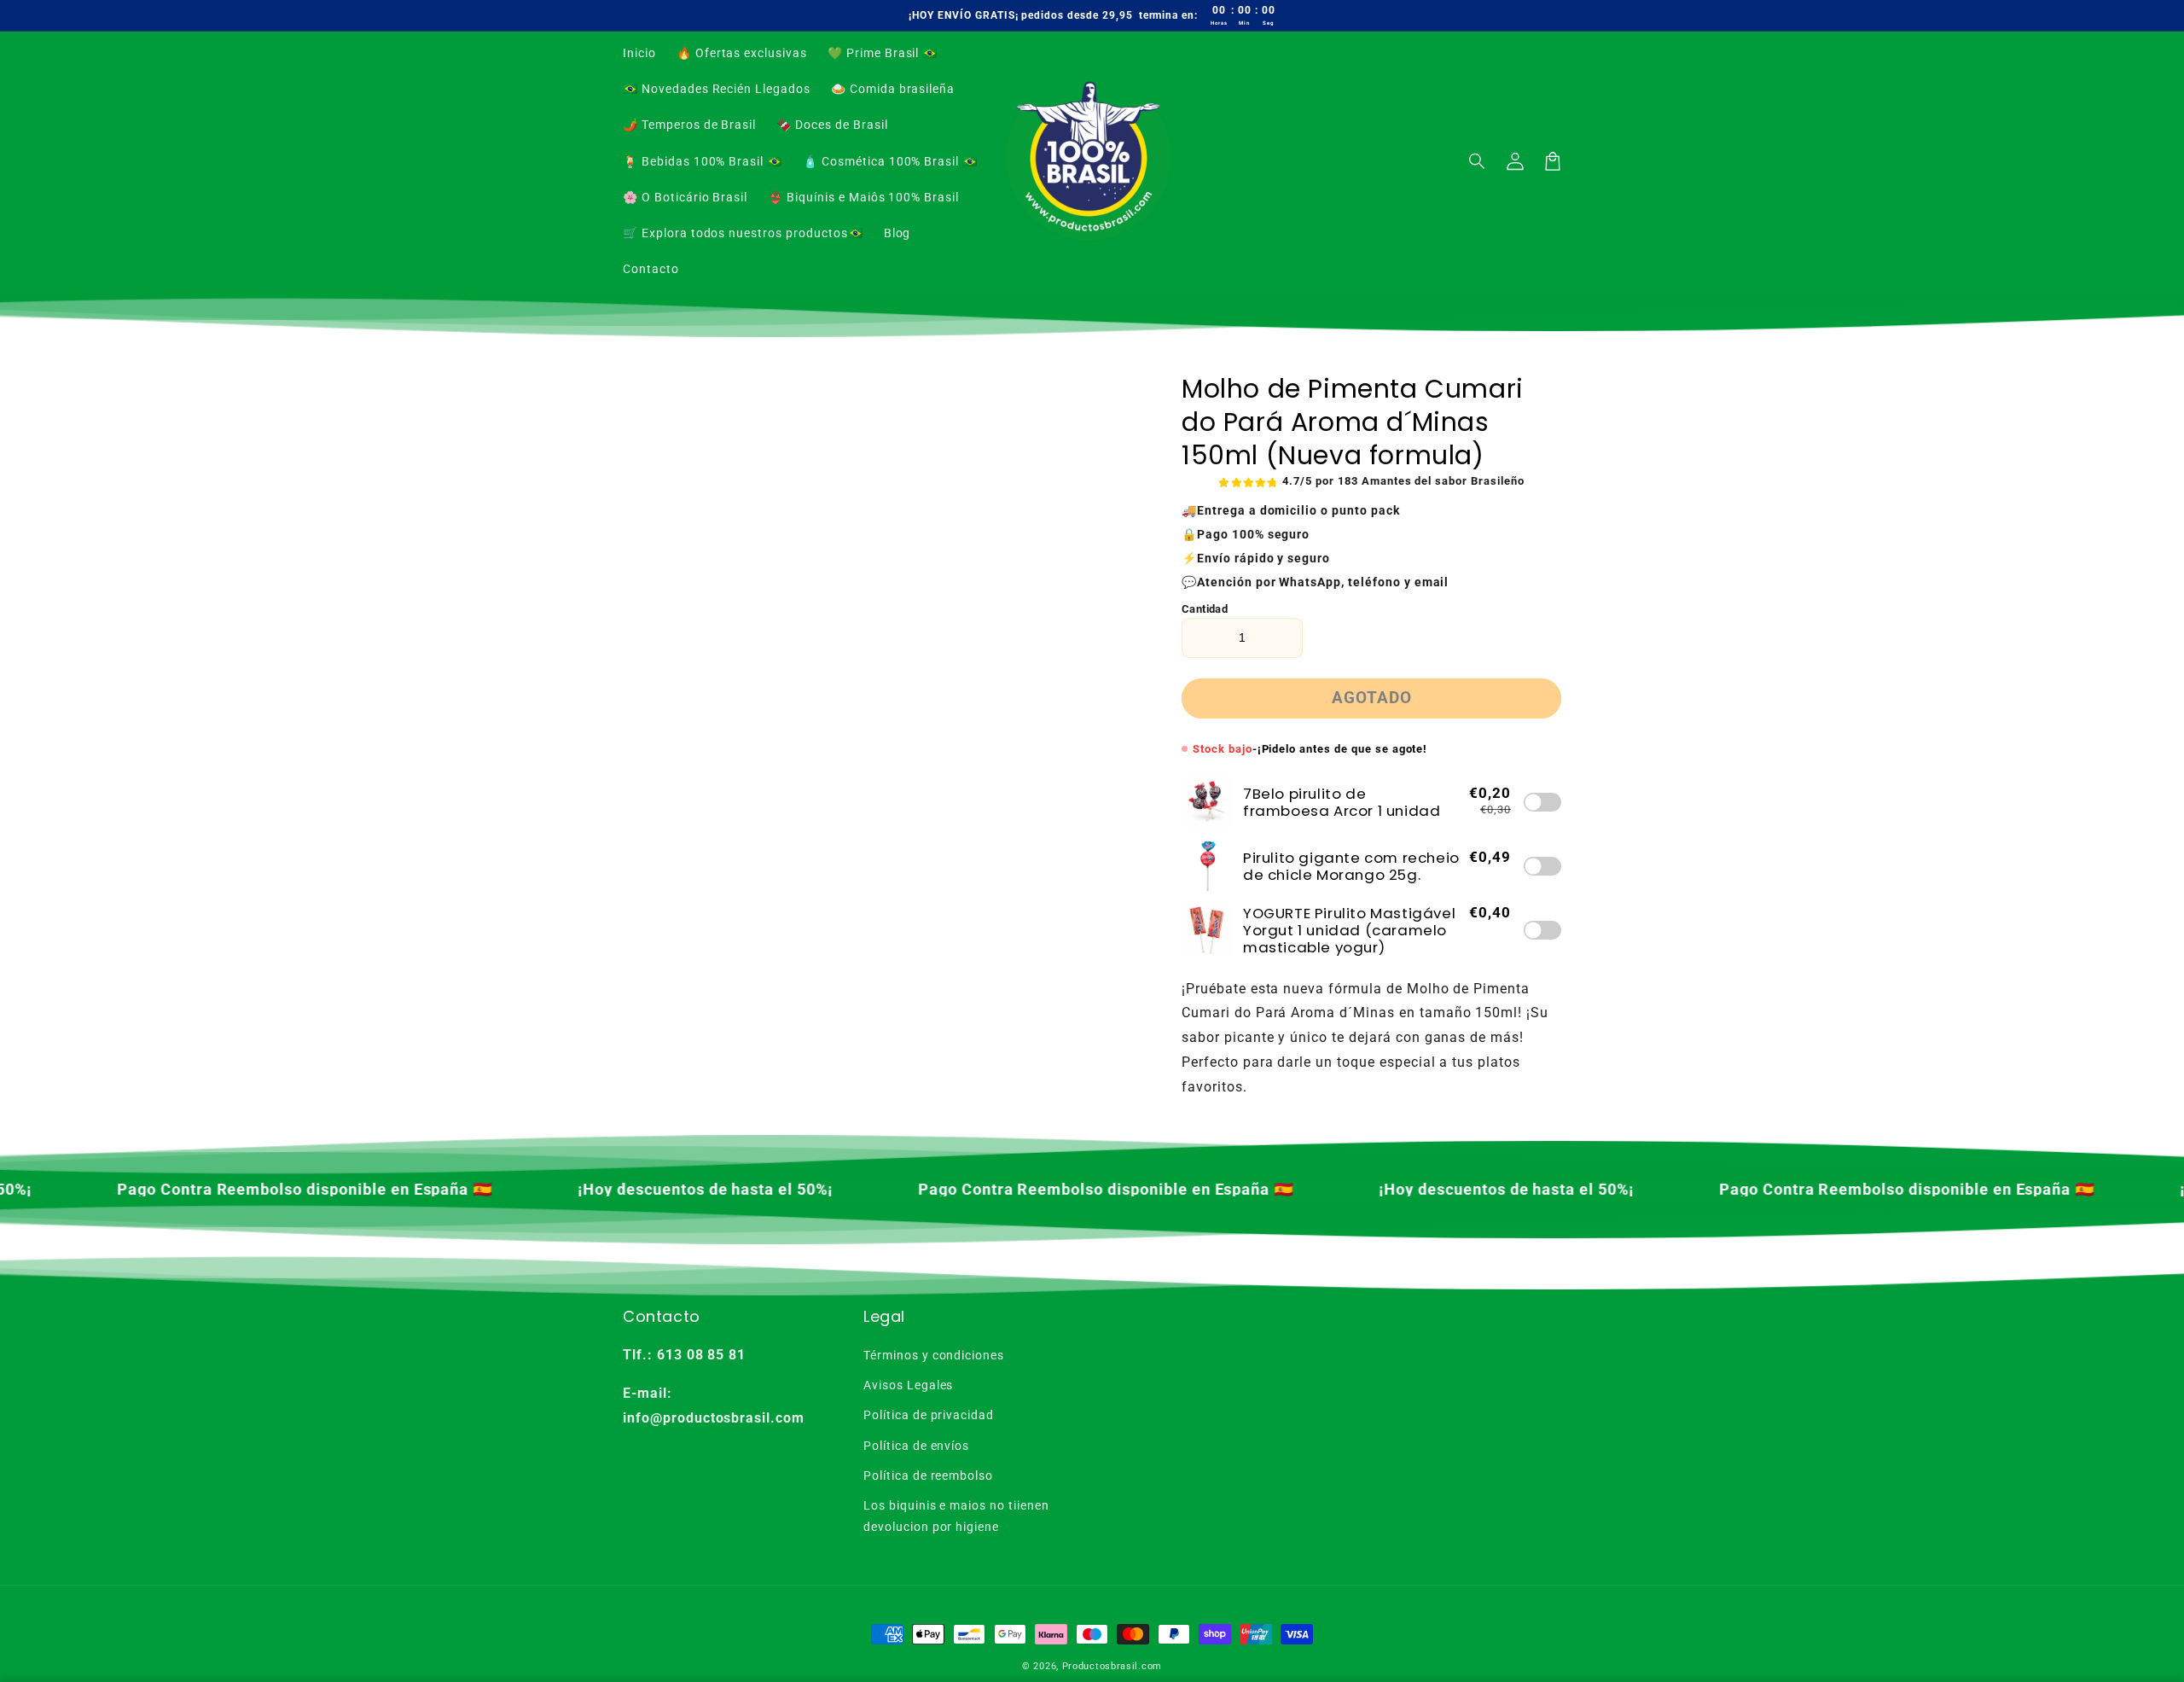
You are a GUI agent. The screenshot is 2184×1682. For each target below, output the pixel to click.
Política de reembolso (928, 1475)
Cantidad (1205, 609)
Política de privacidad (929, 1415)
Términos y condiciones (934, 1355)
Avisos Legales (908, 1385)
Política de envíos (916, 1446)
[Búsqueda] (1478, 161)
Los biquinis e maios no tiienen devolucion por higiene (956, 1516)
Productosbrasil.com (1112, 1666)
